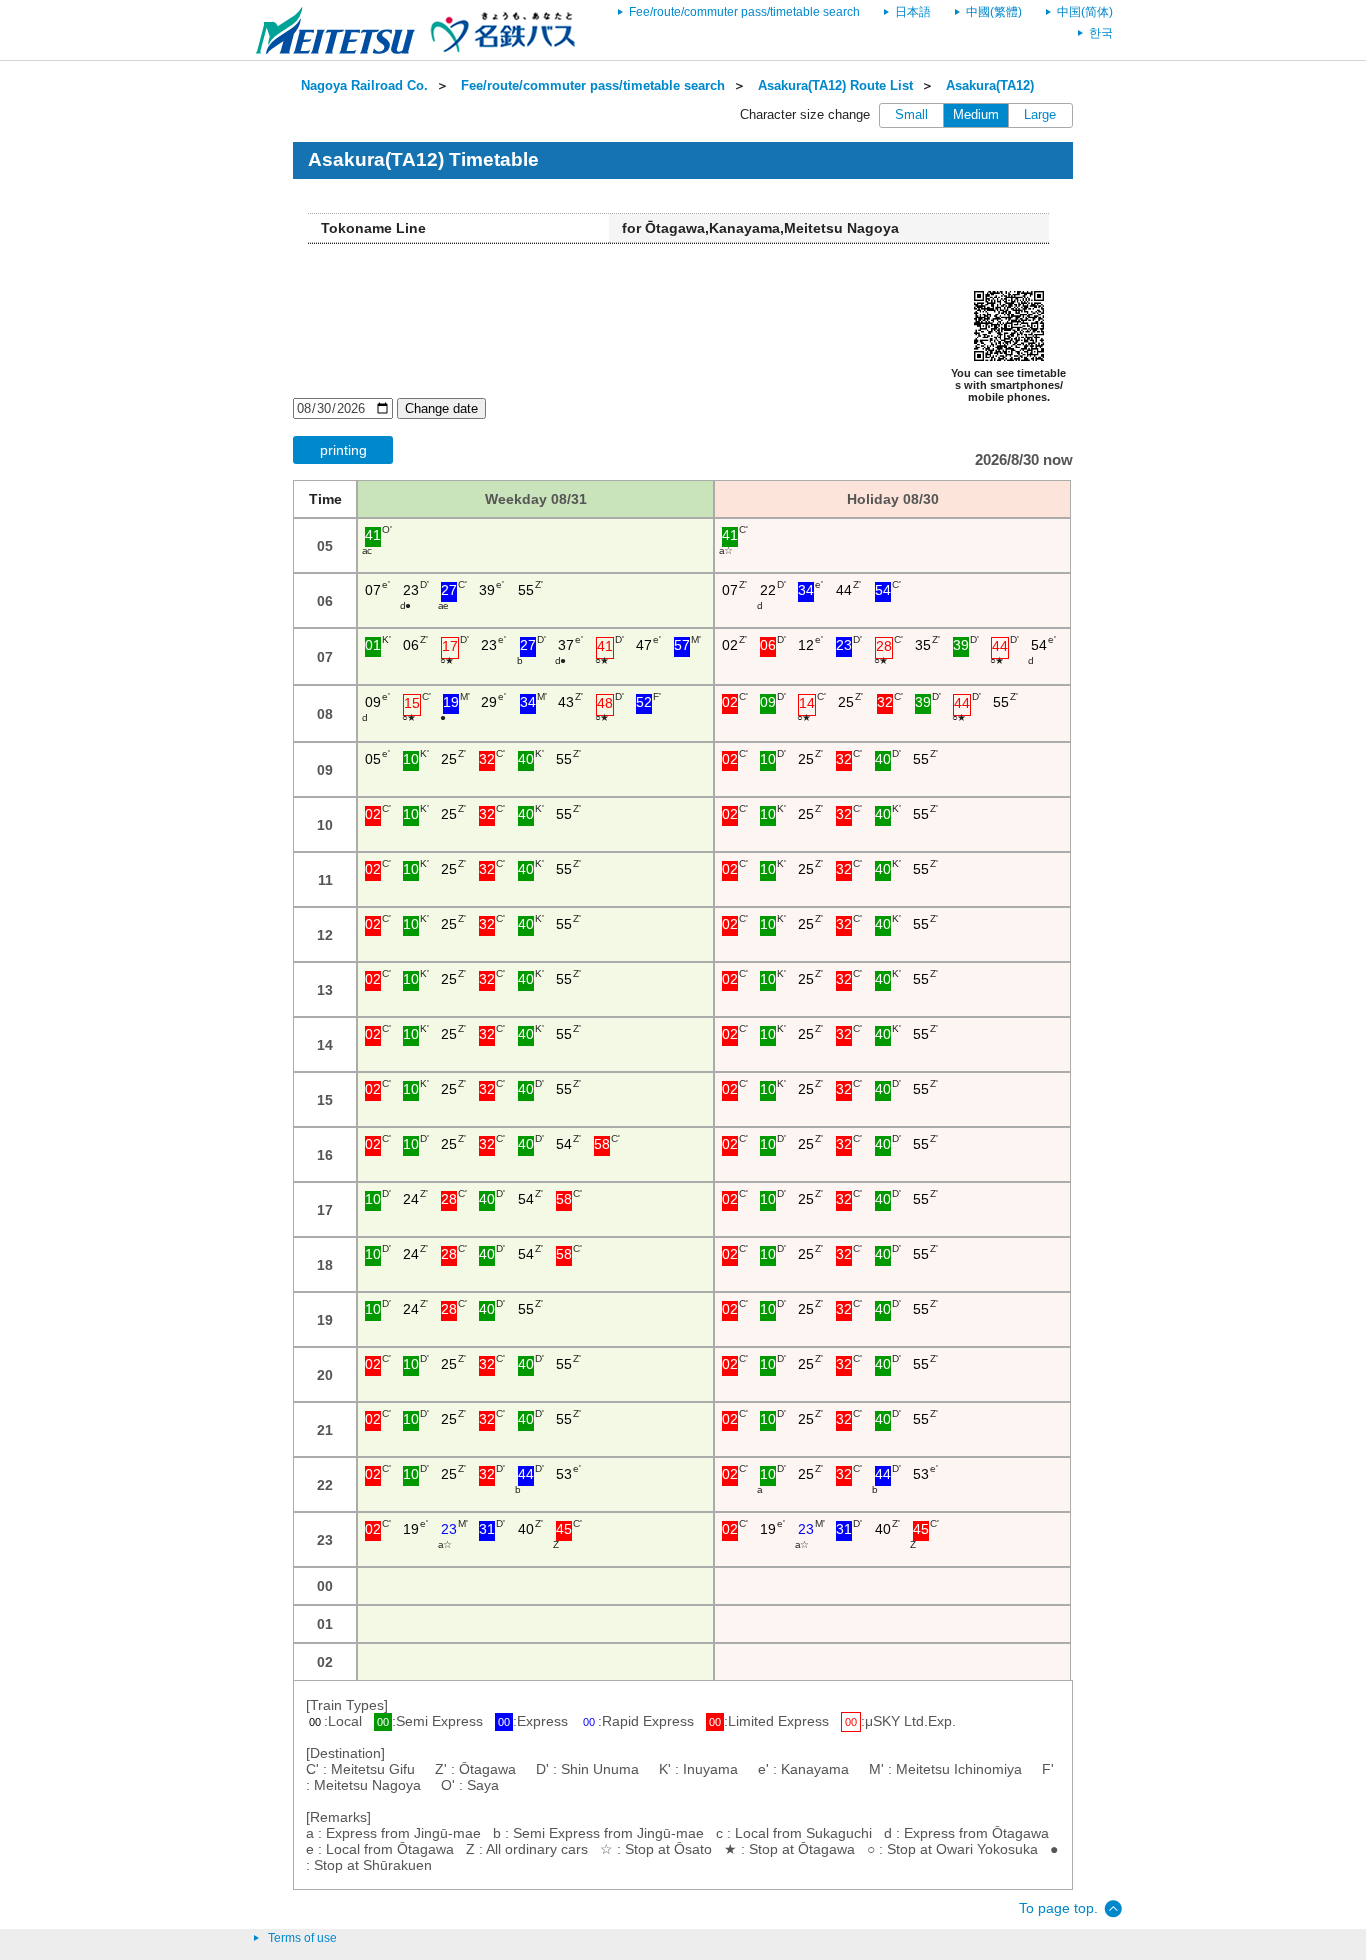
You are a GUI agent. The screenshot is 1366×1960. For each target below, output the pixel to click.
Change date (441, 408)
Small (911, 115)
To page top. (1058, 1908)
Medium (976, 115)
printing (343, 450)
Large (1040, 115)
